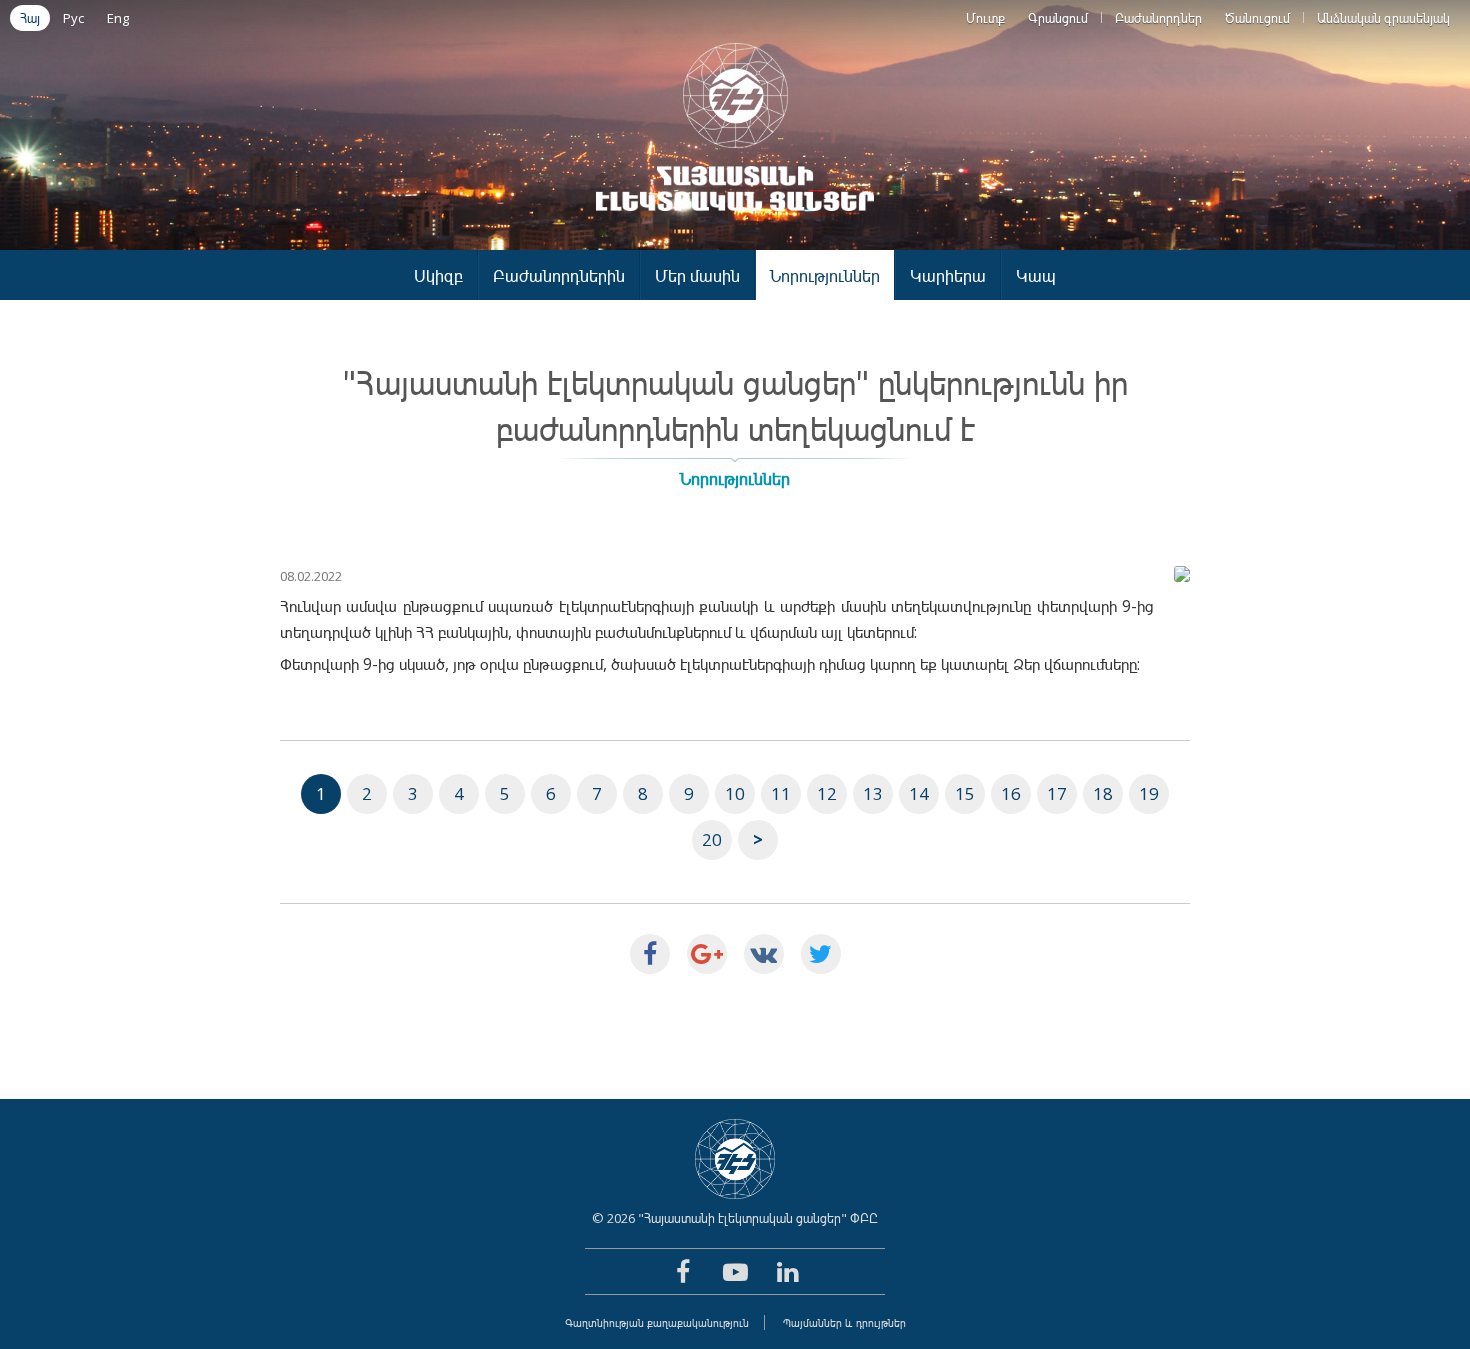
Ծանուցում (1257, 18)
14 (919, 793)
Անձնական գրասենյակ (1383, 18)
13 (873, 793)
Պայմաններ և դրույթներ (844, 1322)
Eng (118, 18)
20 (712, 839)
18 (1103, 793)
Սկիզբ (438, 275)
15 (965, 793)
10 (735, 793)
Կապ (1036, 275)
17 (1057, 793)
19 (1149, 793)
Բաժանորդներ (1158, 18)
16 (1011, 793)
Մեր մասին (697, 275)
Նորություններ (825, 275)
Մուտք (985, 18)
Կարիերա (948, 275)
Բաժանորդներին (559, 275)
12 (827, 793)
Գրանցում (1058, 18)
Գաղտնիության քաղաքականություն (657, 1322)
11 (781, 793)
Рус (73, 18)
